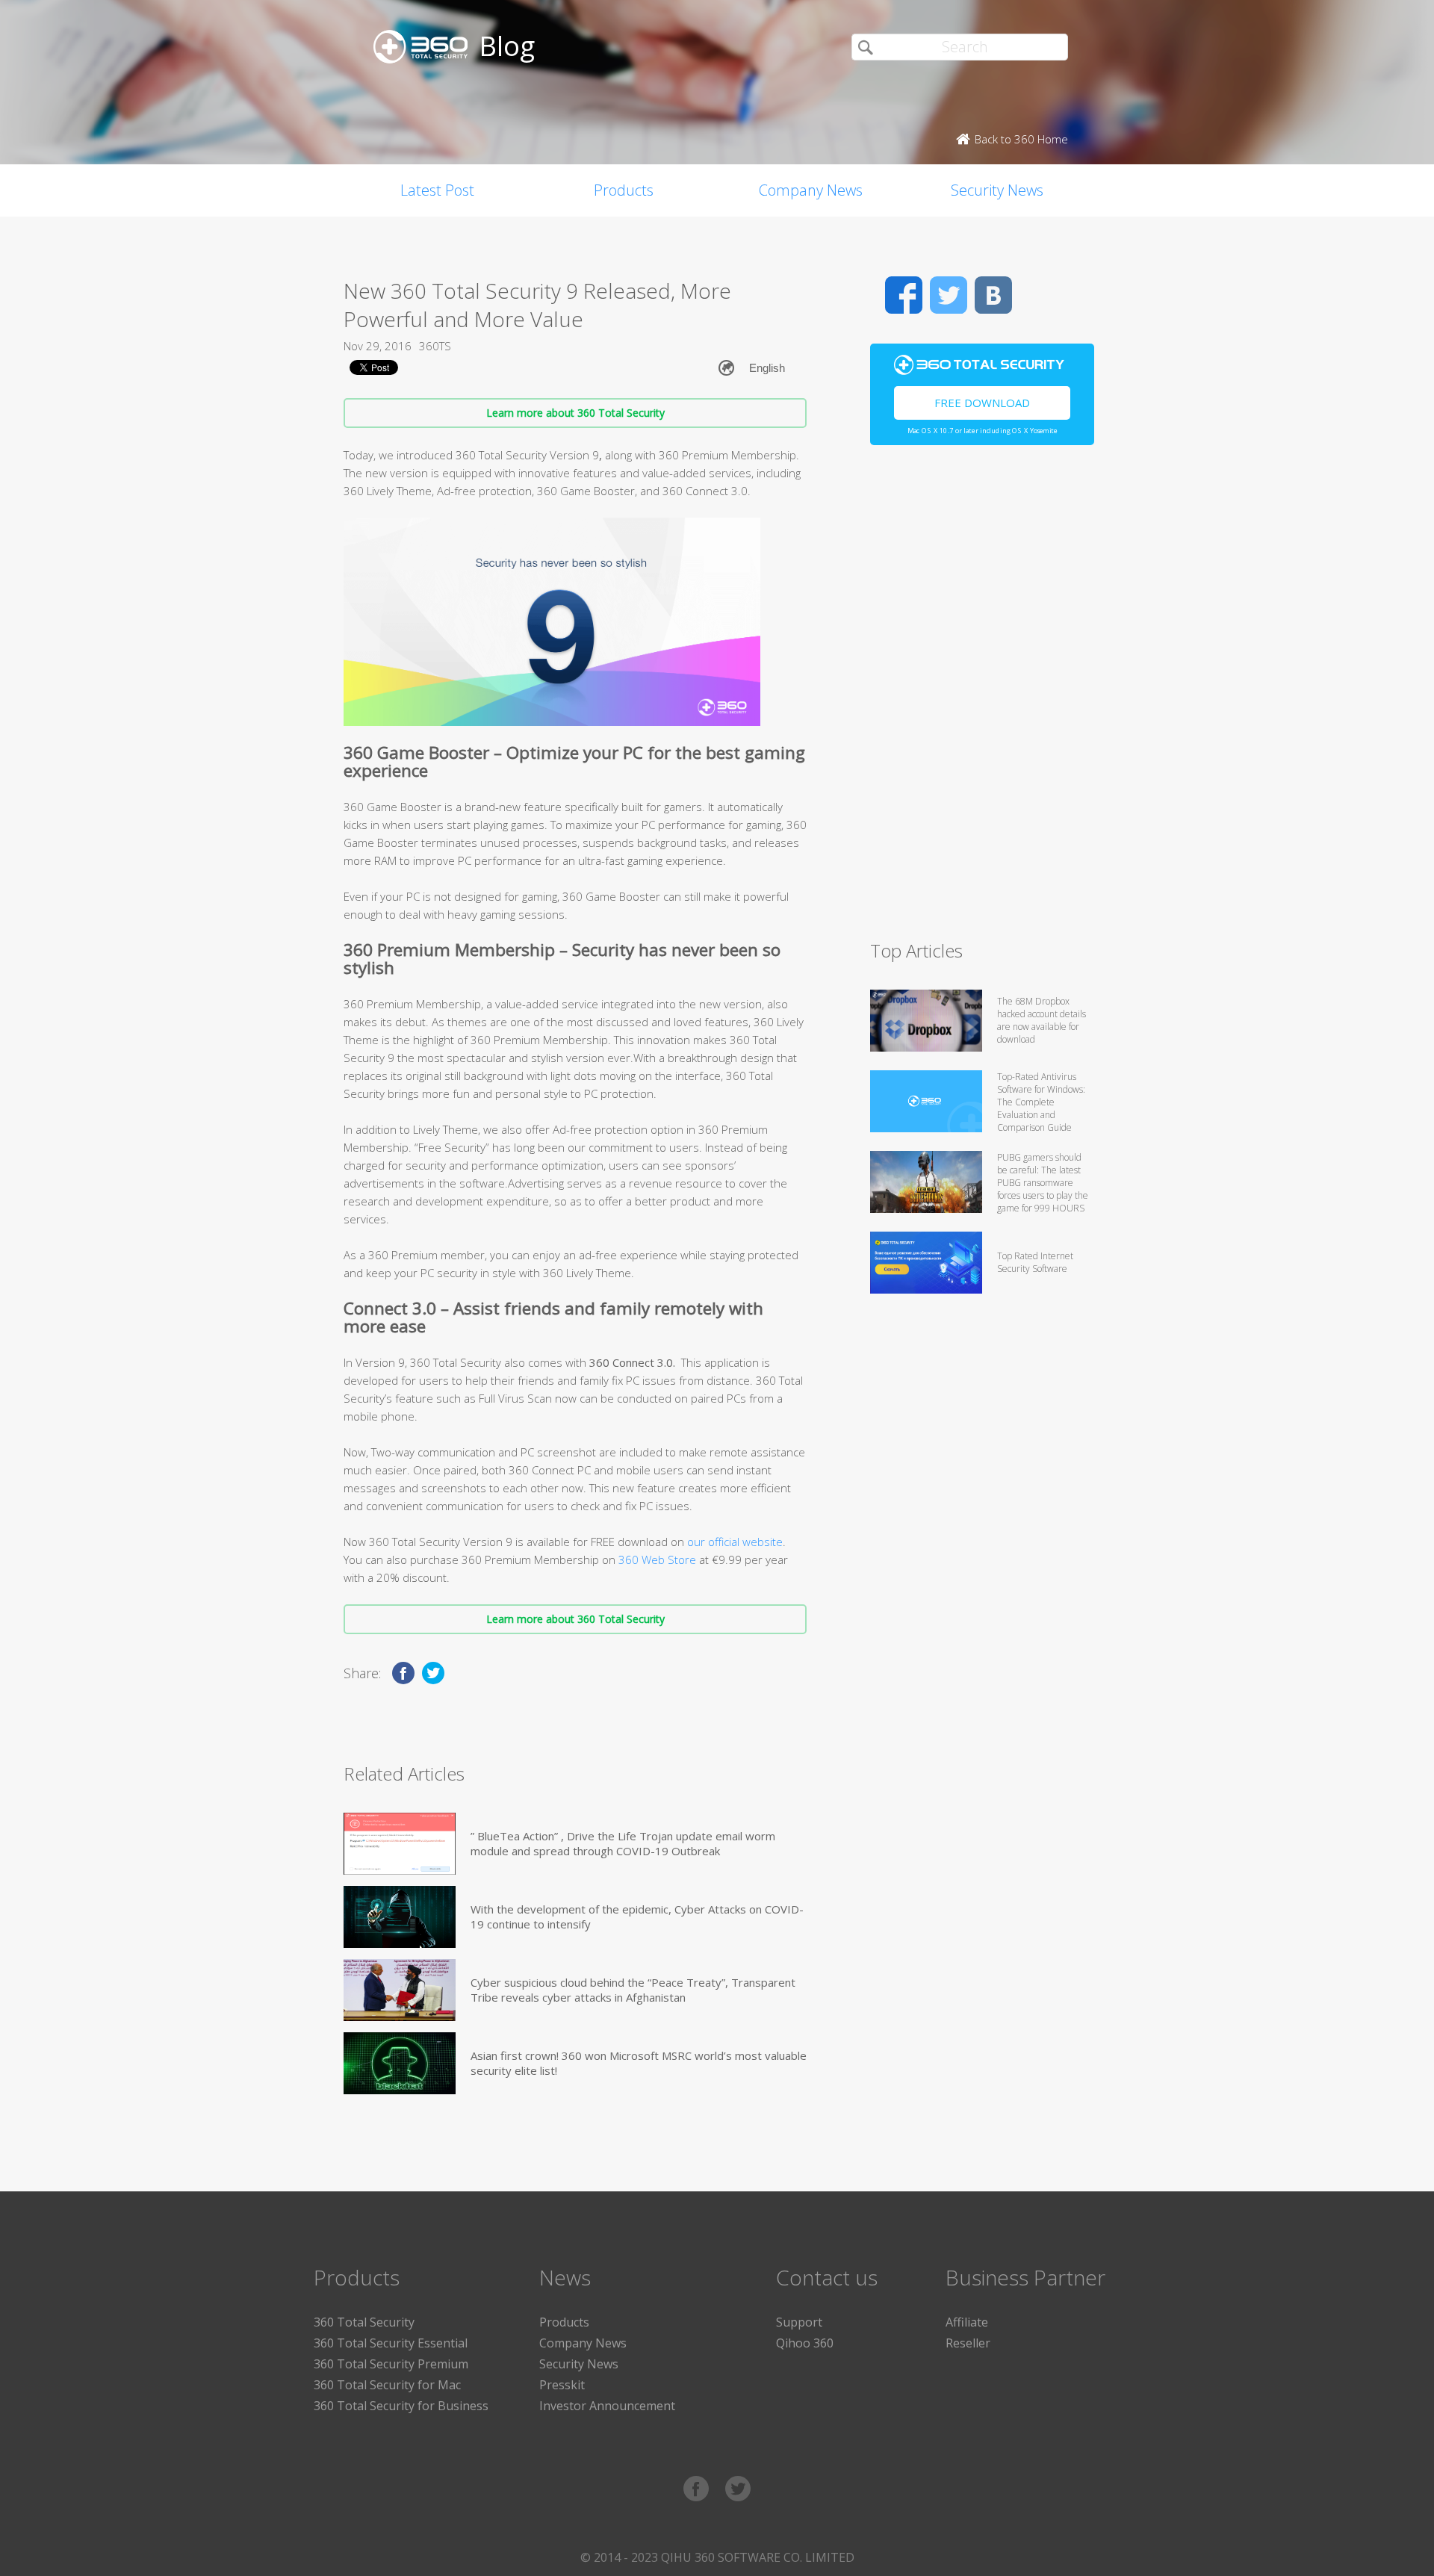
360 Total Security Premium (391, 2364)
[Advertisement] (982, 699)
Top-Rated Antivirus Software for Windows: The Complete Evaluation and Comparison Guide (1041, 1102)
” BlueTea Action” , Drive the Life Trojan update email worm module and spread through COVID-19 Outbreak (623, 1843)
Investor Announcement (607, 2406)
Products (624, 190)
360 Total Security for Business (401, 2406)
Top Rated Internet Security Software (1035, 1262)
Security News (997, 190)
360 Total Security (364, 2322)
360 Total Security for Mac (387, 2385)
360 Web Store (657, 1559)
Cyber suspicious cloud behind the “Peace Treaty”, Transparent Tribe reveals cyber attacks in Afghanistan (633, 1990)
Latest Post (437, 190)
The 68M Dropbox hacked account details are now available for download (1042, 1020)
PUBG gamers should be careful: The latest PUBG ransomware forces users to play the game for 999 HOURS (1043, 1183)
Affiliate (967, 2322)
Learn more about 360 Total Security (575, 413)
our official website (735, 1542)
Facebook (904, 295)
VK (993, 295)
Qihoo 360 (805, 2343)
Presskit (562, 2385)
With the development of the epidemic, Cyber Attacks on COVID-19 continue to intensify (637, 1917)
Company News (811, 190)
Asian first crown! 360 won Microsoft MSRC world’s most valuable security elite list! (639, 2063)
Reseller (968, 2343)
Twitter (949, 295)
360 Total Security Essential (391, 2343)
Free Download (982, 403)
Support (799, 2322)
